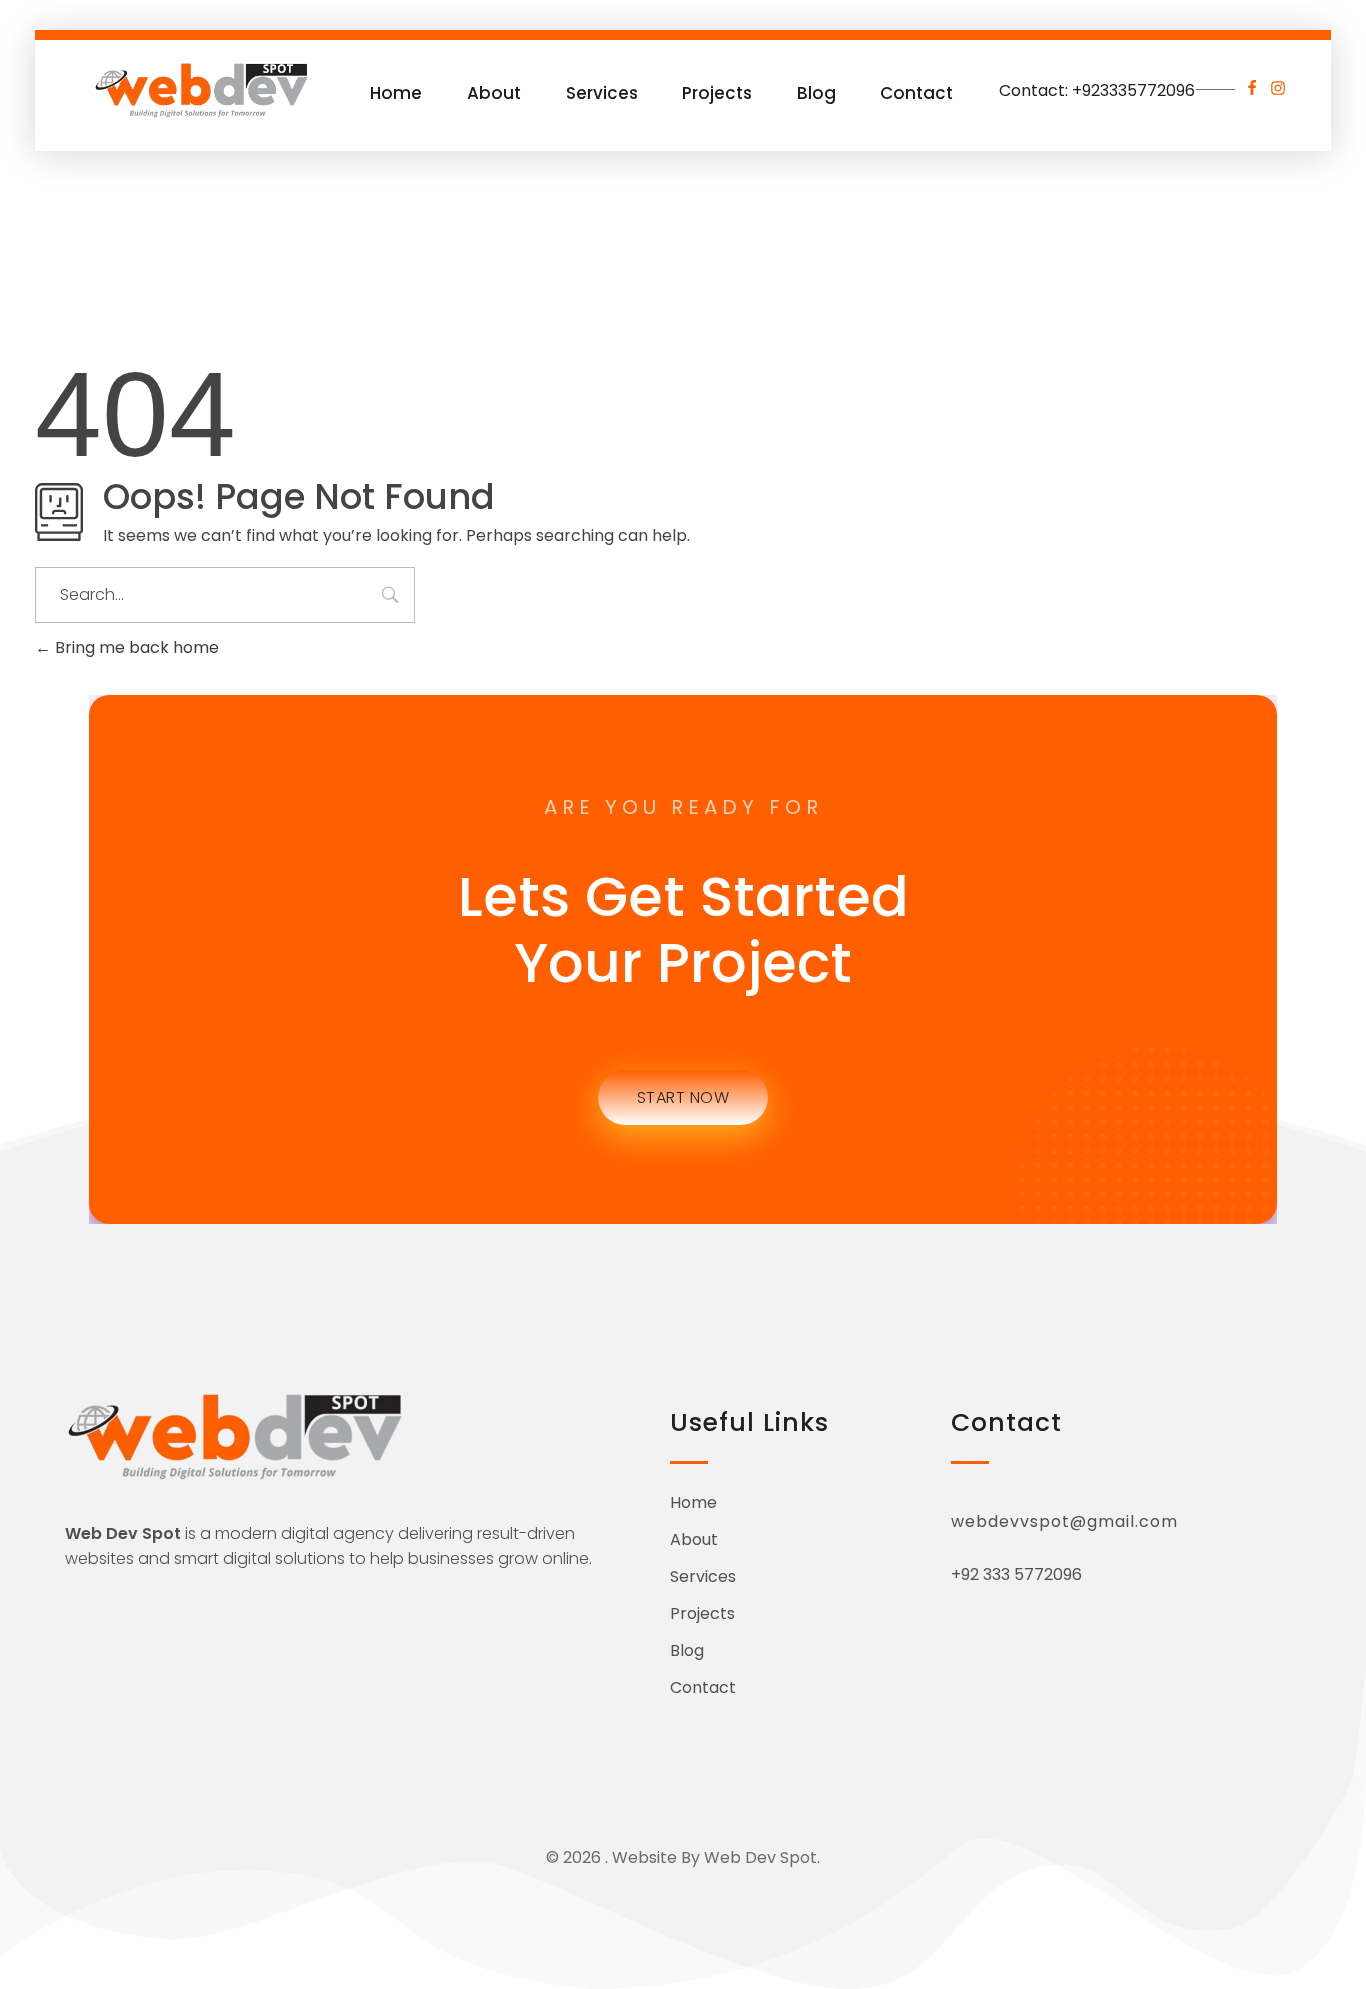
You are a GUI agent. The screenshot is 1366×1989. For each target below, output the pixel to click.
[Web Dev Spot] (201, 89)
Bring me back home (135, 647)
